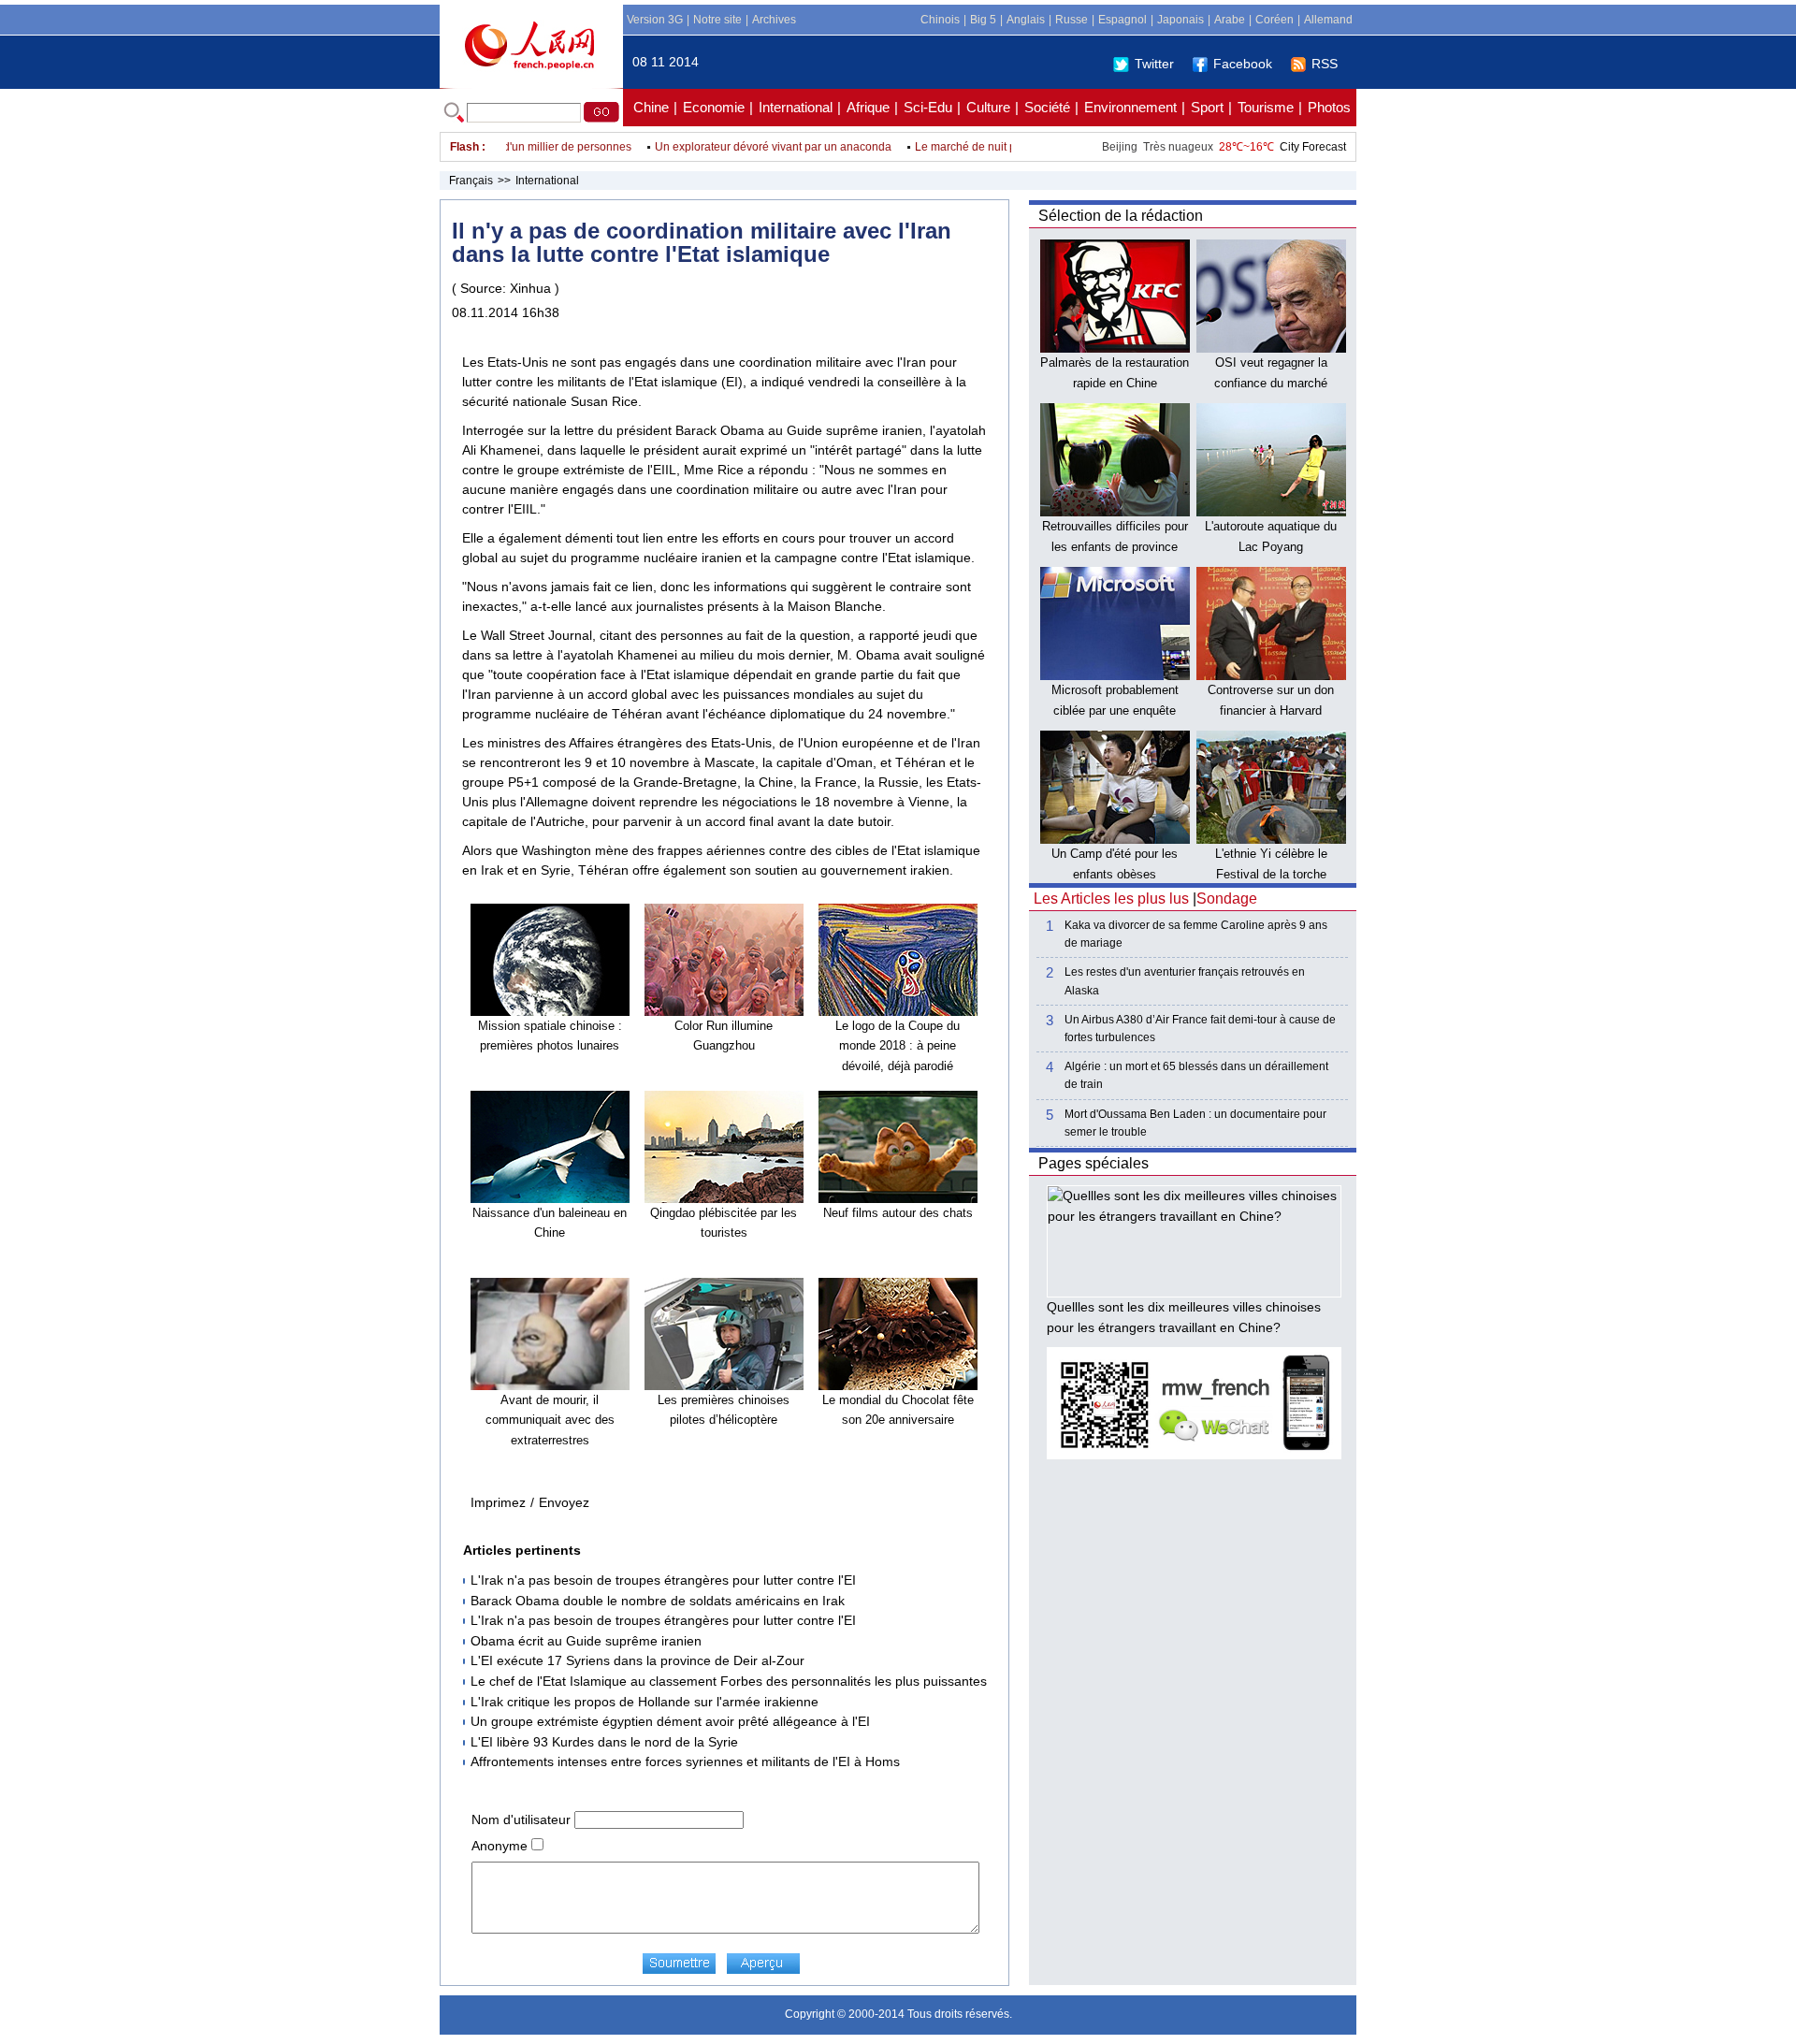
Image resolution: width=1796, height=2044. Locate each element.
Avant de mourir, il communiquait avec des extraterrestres (550, 1420)
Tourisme (1266, 107)
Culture (988, 107)
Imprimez (498, 1502)
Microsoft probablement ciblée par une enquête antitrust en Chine (1115, 710)
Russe (1072, 20)
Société (1047, 107)
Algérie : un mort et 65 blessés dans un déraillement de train (1196, 1075)
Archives (774, 20)
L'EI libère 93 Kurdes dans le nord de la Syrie (604, 1742)
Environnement (1130, 107)
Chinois (940, 20)
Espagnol (1122, 20)
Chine (651, 107)
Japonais (1180, 20)
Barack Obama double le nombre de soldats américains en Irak (658, 1601)
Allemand (1328, 20)
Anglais (1026, 20)
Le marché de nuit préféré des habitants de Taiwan (1014, 147)
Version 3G (655, 20)
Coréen (1275, 20)
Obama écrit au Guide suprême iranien (586, 1641)
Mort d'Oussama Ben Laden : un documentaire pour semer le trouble (1195, 1123)
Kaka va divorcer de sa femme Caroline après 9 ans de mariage (1196, 934)
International (796, 107)
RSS (1325, 64)
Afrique (868, 107)
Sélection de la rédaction (1121, 216)
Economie (714, 107)
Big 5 (983, 20)
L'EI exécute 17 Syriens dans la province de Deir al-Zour (637, 1660)
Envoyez (564, 1502)
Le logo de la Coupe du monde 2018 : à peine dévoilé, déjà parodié (898, 1046)
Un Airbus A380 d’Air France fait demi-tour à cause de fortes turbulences (1200, 1029)
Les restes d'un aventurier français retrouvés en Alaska (1185, 981)
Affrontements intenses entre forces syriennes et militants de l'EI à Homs (685, 1761)
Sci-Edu (928, 107)
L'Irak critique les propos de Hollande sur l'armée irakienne (645, 1702)
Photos (1329, 107)
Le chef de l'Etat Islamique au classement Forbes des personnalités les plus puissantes (729, 1681)
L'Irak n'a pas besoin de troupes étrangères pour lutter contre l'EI (663, 1580)
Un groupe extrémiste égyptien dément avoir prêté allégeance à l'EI (670, 1721)
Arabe (1230, 20)
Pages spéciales (1094, 1163)
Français (471, 181)
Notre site (717, 20)
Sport (1207, 107)
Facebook (1243, 64)
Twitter (1154, 64)
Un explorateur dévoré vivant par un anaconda (744, 147)
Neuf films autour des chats (898, 1213)
